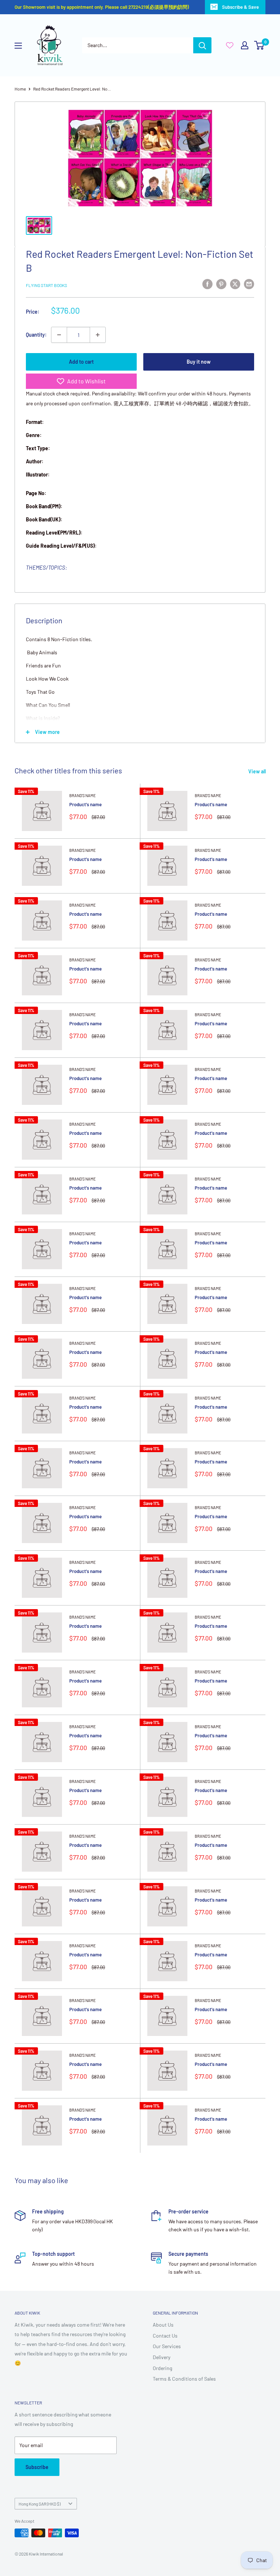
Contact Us (165, 2336)
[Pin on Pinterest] (221, 284)
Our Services (167, 2346)
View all (258, 771)
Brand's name (83, 795)
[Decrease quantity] (59, 335)
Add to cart (81, 362)
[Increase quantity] (98, 335)
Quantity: (36, 335)
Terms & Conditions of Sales (184, 2379)
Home (20, 89)
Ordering (162, 2368)
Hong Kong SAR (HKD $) (40, 2504)
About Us (163, 2325)
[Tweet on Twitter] (235, 284)
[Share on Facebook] (207, 284)
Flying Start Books (46, 285)
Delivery (162, 2357)
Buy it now (199, 362)
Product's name (85, 804)
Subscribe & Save (240, 7)
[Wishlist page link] (230, 45)
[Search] (202, 45)
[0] (259, 45)
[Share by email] (249, 284)
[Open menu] (18, 46)
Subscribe (37, 2467)
